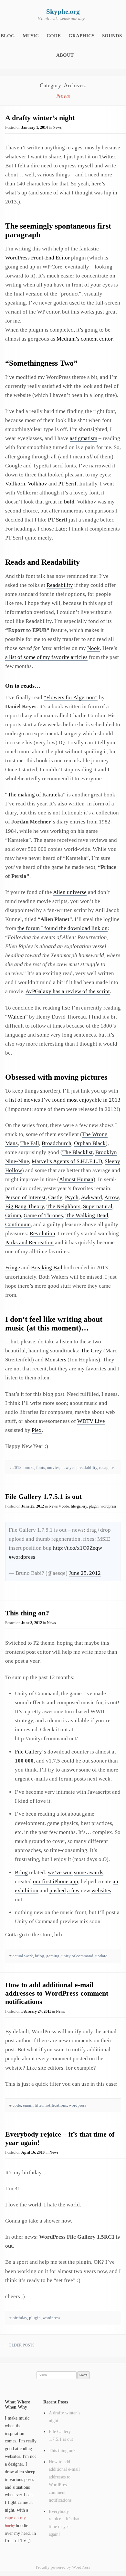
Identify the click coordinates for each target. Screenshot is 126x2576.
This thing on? (27, 1613)
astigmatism (84, 438)
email (28, 2105)
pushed (58, 1890)
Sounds (112, 36)
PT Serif (67, 484)
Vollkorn (15, 484)
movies (53, 1467)
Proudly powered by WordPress (63, 2567)
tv (112, 1467)
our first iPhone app (56, 1881)
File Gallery (28, 1752)
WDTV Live (91, 1421)
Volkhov (37, 484)
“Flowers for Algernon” (71, 697)
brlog (40, 1956)
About (65, 55)
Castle (55, 1197)
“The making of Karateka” (35, 795)
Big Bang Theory (25, 1206)
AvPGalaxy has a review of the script (68, 991)
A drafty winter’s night (40, 118)
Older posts (19, 2345)
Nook (94, 648)
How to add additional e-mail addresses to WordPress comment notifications (57, 1993)
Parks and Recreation (29, 1242)
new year (69, 1467)
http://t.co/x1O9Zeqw (78, 1548)
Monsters (56, 1360)
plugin (94, 1506)
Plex (37, 1430)
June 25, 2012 (85, 1573)
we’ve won (60, 1872)
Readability (60, 585)
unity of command (77, 1956)
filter (39, 2105)
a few (73, 1890)
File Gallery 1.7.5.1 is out (43, 1496)
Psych (72, 1197)
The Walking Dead (87, 1215)
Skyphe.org (63, 12)
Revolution (42, 1233)
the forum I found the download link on (63, 928)
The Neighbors (63, 1206)
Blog (8, 36)
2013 (17, 1467)
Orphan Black (90, 1143)
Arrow (111, 1197)
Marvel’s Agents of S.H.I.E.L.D (67, 1161)
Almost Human (76, 1179)
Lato (60, 529)
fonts (41, 1467)
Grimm (13, 1215)
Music (31, 36)
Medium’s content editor (84, 339)
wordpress (109, 1506)
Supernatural (98, 1206)
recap (104, 1467)
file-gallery (79, 1506)
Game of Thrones (43, 1215)
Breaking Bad (47, 1268)
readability (88, 1467)
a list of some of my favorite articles (46, 657)
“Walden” (16, 1017)
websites (101, 1890)
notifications (56, 2105)
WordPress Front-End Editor (37, 258)
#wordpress (22, 1557)
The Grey (91, 1351)
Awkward (91, 1197)
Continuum (18, 1224)
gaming (53, 1956)
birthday (20, 2318)
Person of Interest (25, 1197)
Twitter (107, 157)
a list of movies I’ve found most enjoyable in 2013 (63, 1100)
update (101, 1956)
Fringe (13, 1268)
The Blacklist (78, 1152)
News (57, 127)
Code (54, 36)
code (65, 1506)
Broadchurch (57, 1143)
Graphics (81, 36)
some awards (89, 1872)
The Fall (30, 1143)
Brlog (21, 1872)
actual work (23, 1956)
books (29, 1467)
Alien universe (70, 892)
